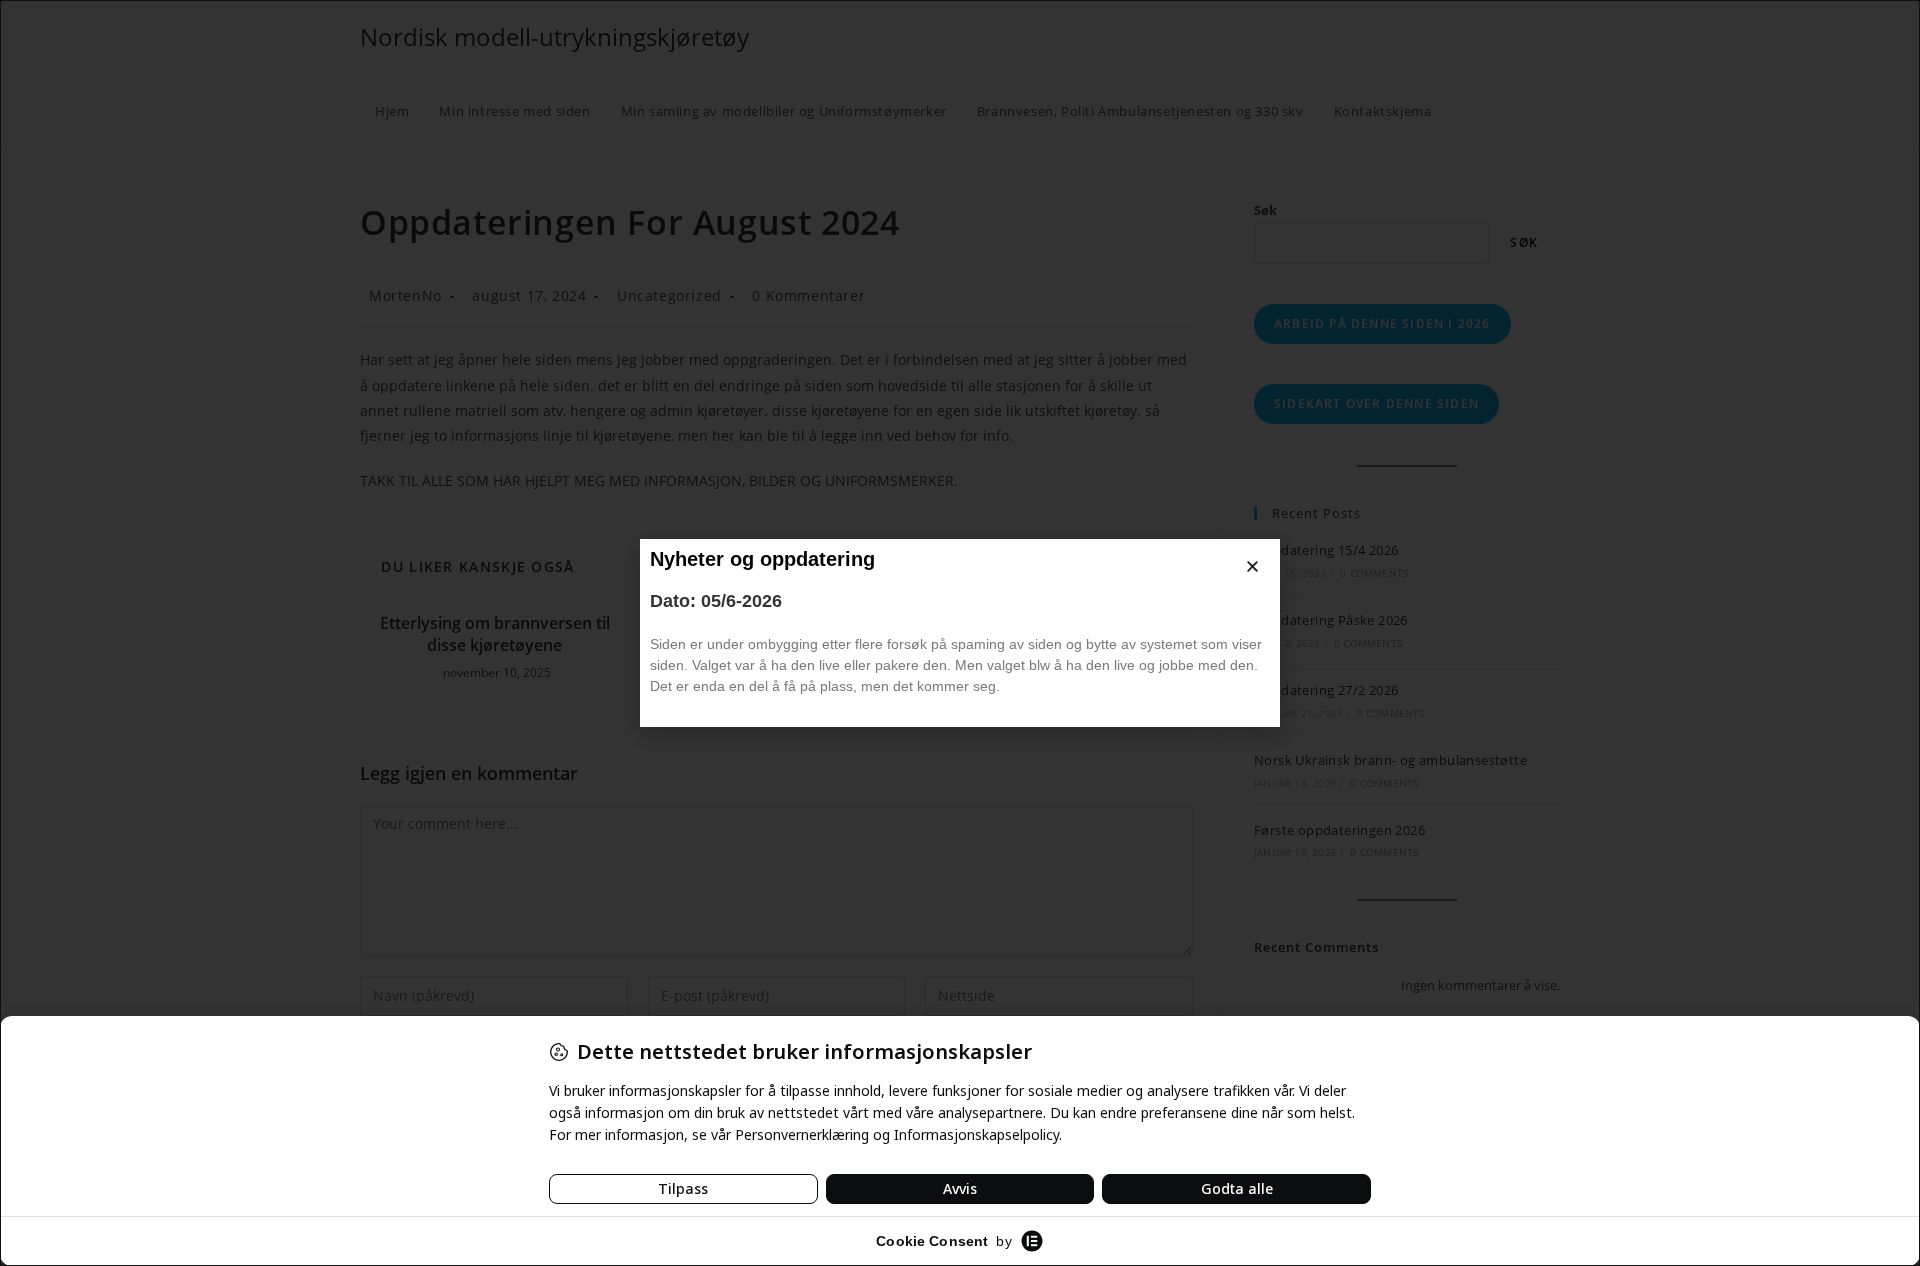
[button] (1252, 566)
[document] (960, 633)
